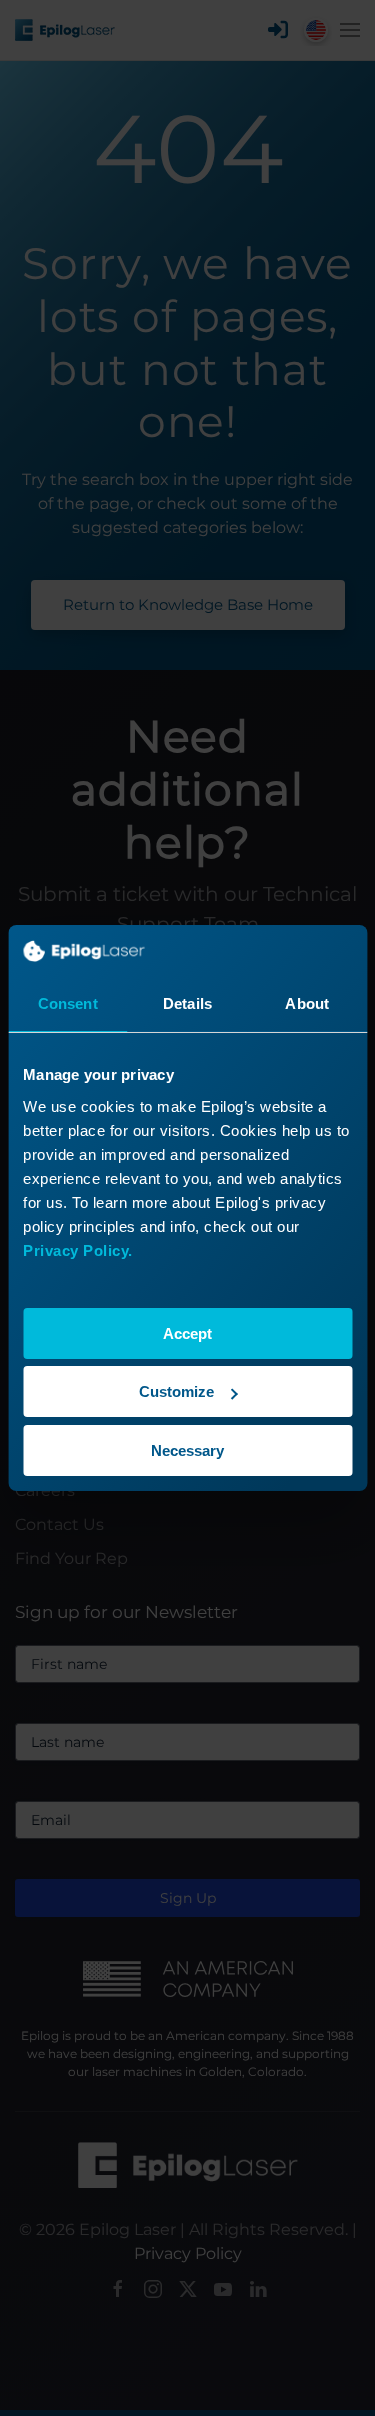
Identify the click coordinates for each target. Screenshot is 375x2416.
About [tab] (307, 1003)
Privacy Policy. (78, 1250)
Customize (176, 1391)
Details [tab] (187, 1003)
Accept (187, 1333)
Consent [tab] (68, 1003)
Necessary (187, 1450)
